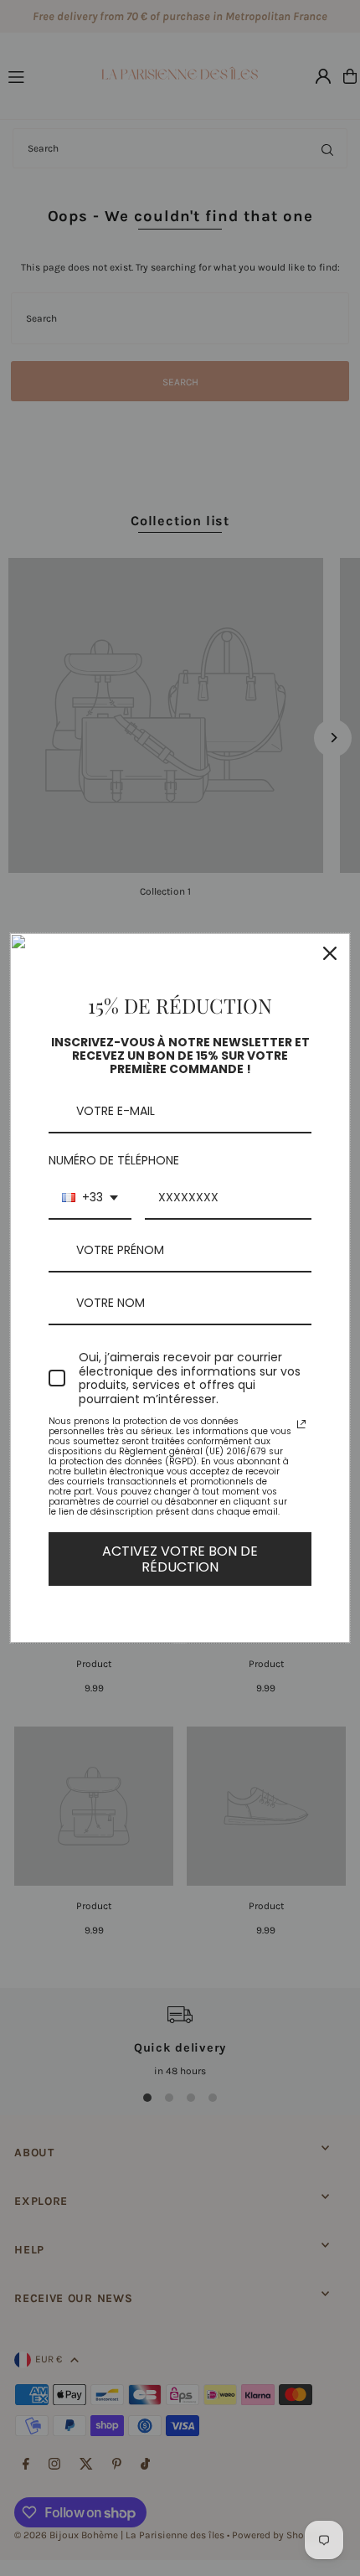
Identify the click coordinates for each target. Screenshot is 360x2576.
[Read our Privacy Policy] (301, 1424)
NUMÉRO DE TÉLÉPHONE (114, 1160)
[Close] (330, 953)
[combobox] (90, 1198)
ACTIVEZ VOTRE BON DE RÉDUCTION (180, 1559)
